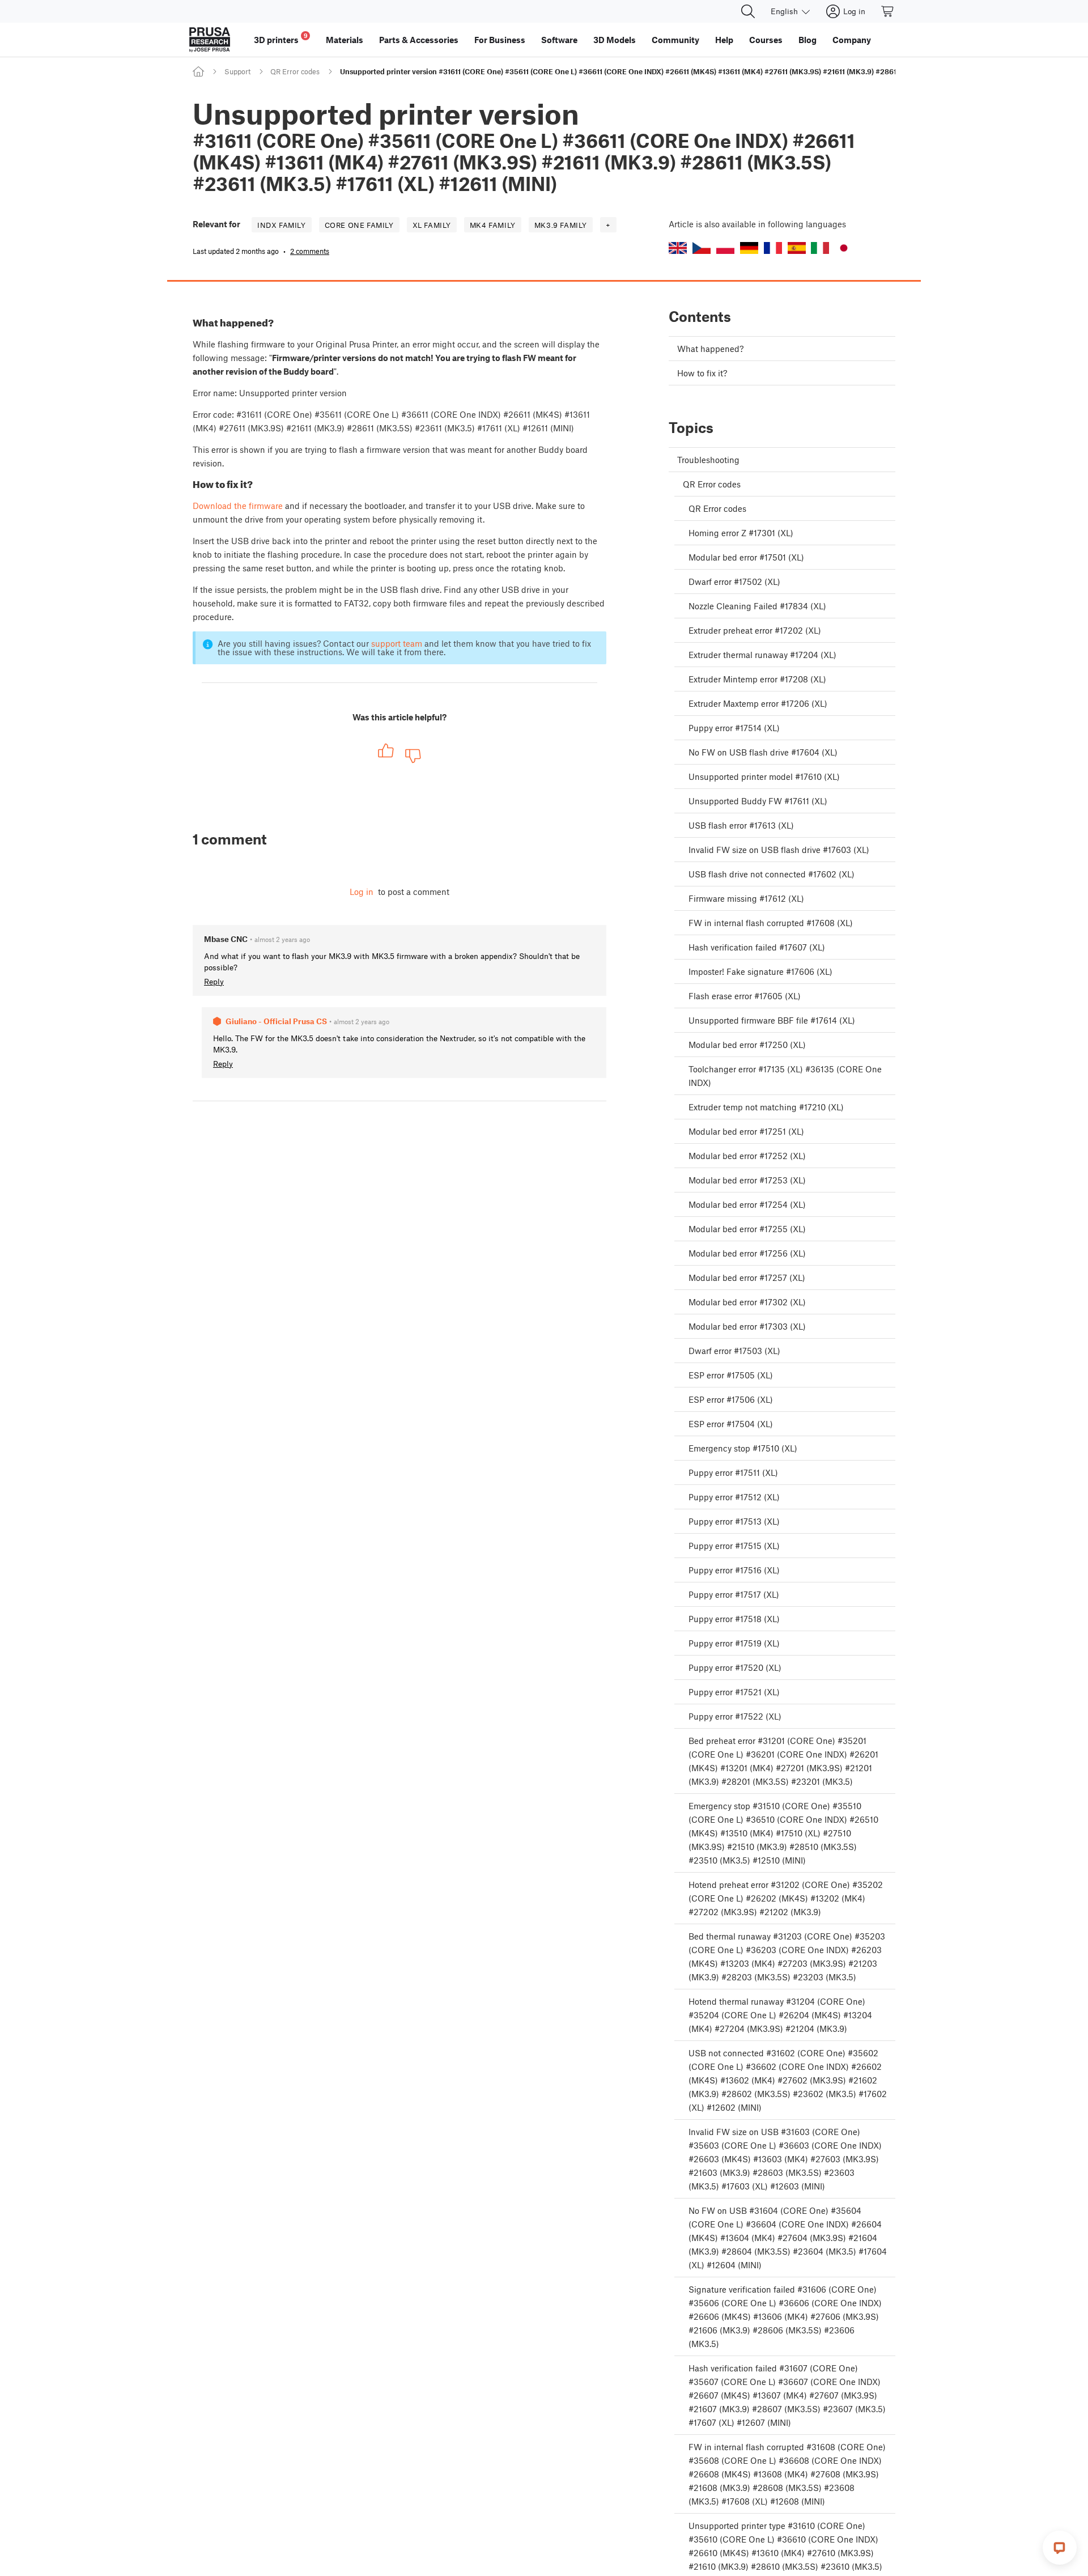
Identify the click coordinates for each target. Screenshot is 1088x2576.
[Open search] (748, 11)
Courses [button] (766, 40)
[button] (678, 248)
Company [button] (852, 40)
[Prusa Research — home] (210, 40)
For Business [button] (500, 40)
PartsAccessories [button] (419, 40)
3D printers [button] (281, 38)
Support (237, 71)
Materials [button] (345, 40)
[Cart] (888, 11)
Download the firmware (238, 506)
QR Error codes (295, 71)
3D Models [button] (615, 40)
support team (397, 643)
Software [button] (559, 40)
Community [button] (675, 40)
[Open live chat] (1060, 2548)
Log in (362, 892)
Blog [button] (807, 40)
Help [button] (724, 40)
